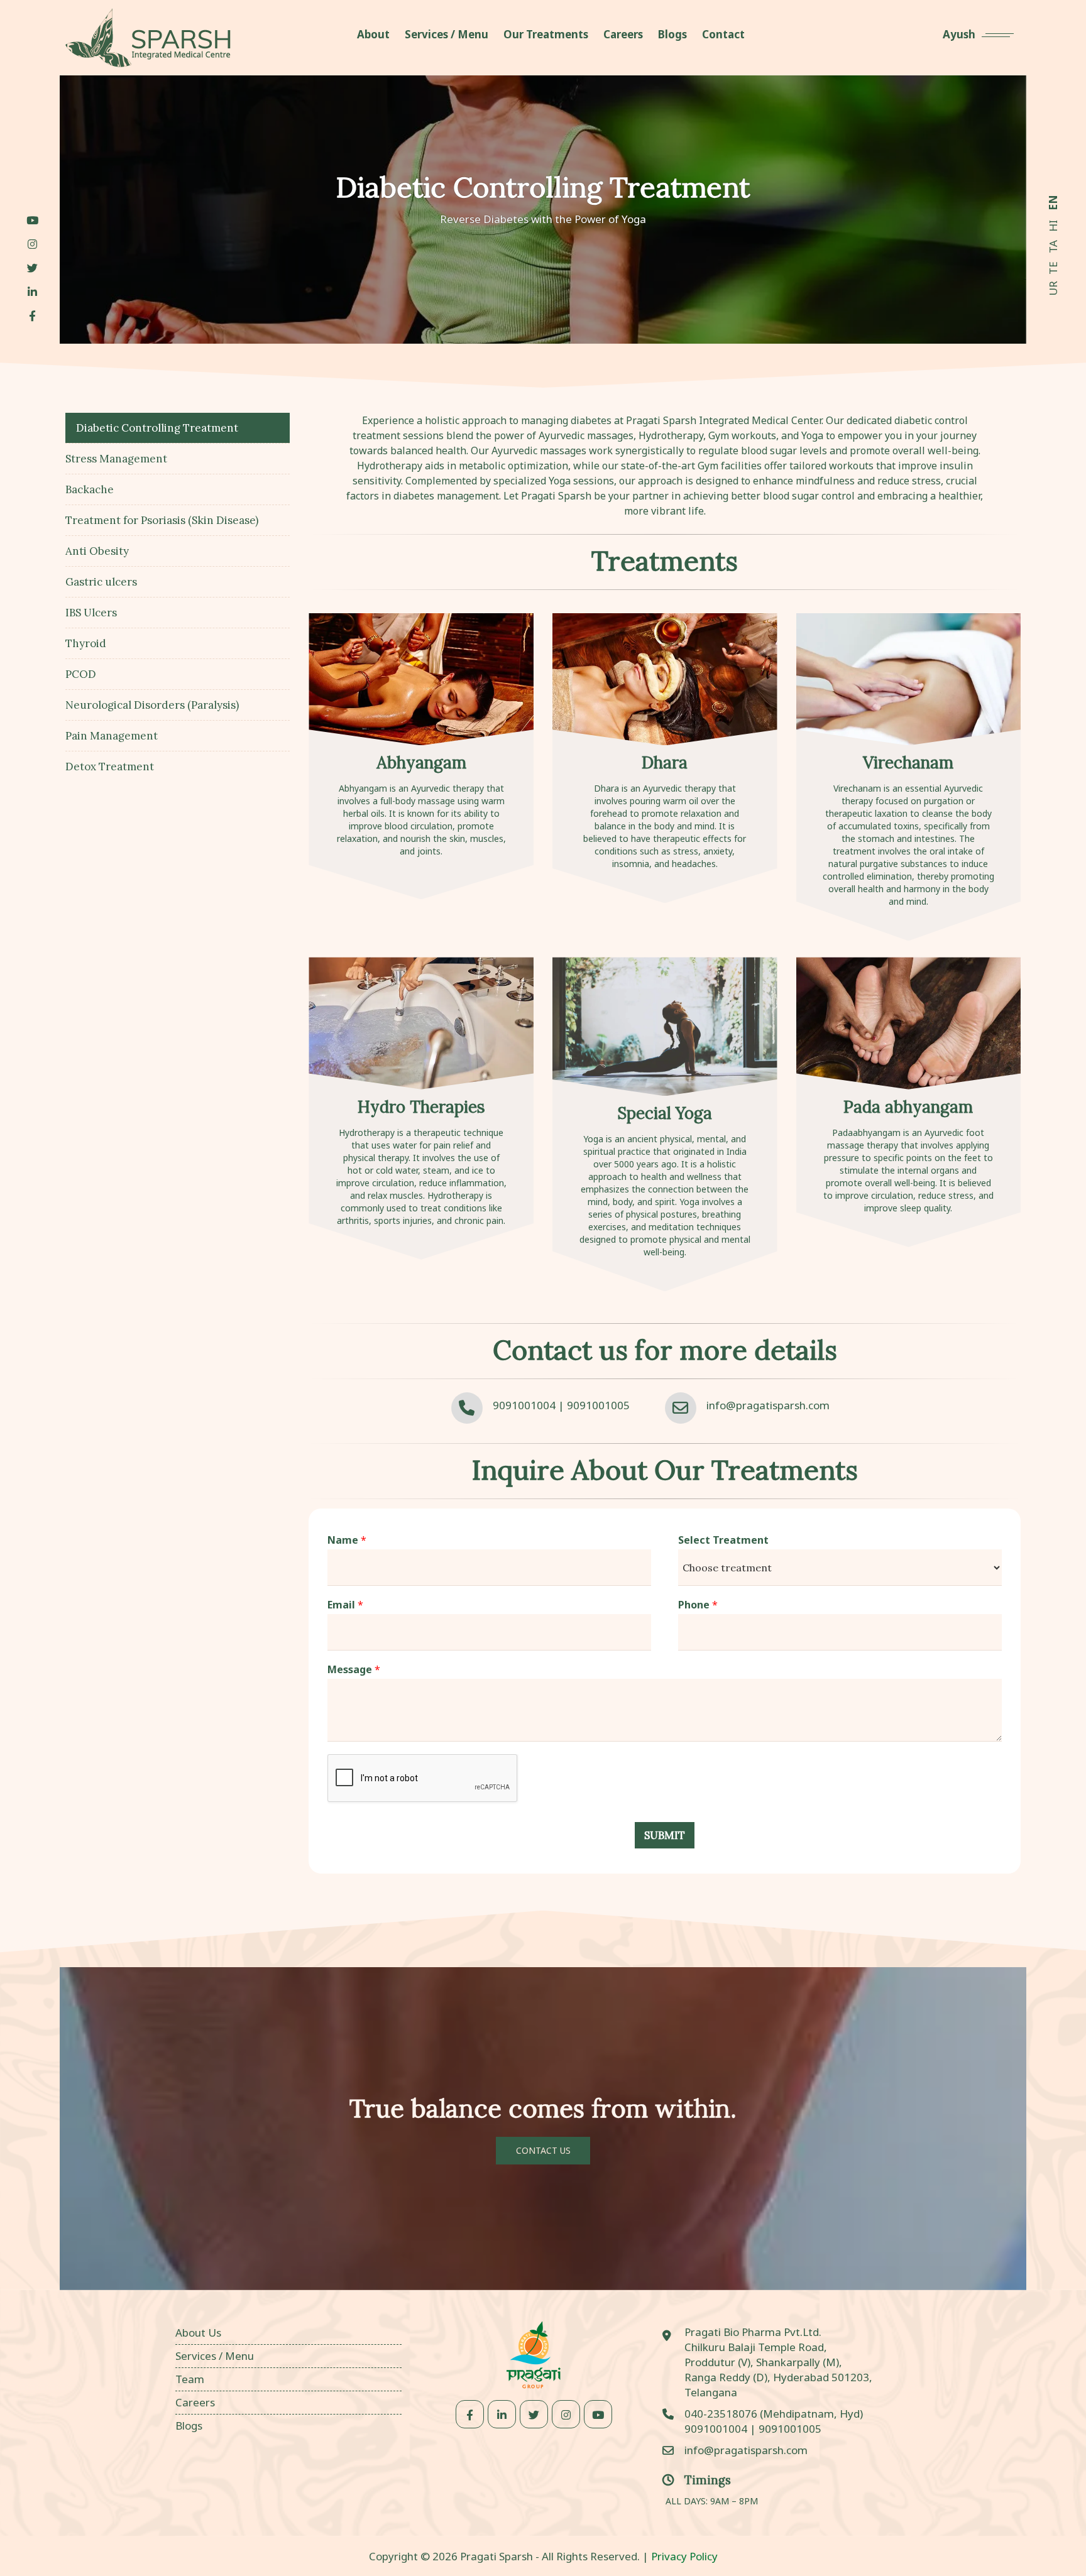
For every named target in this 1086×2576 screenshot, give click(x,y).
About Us (198, 2333)
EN (1053, 203)
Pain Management (112, 736)
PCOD (81, 674)
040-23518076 (722, 2414)
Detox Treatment (110, 767)
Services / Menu (215, 2356)
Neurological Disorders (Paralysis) (152, 705)
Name (347, 1540)
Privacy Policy (684, 2556)
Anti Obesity (97, 551)
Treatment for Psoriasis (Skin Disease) (162, 520)
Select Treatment (723, 1540)
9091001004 (524, 1405)
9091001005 (598, 1405)
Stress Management (116, 459)
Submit (665, 1835)
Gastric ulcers (101, 582)
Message (354, 1670)
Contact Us (543, 2150)
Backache (90, 489)
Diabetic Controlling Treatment (157, 428)
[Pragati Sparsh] (148, 38)
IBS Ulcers (91, 613)
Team (190, 2379)
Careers (195, 2402)
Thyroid (86, 643)
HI (1053, 226)
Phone (698, 1605)
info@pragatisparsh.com (768, 1405)
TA (1053, 247)
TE (1053, 268)
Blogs (189, 2426)
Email (345, 1605)
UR (1053, 288)
